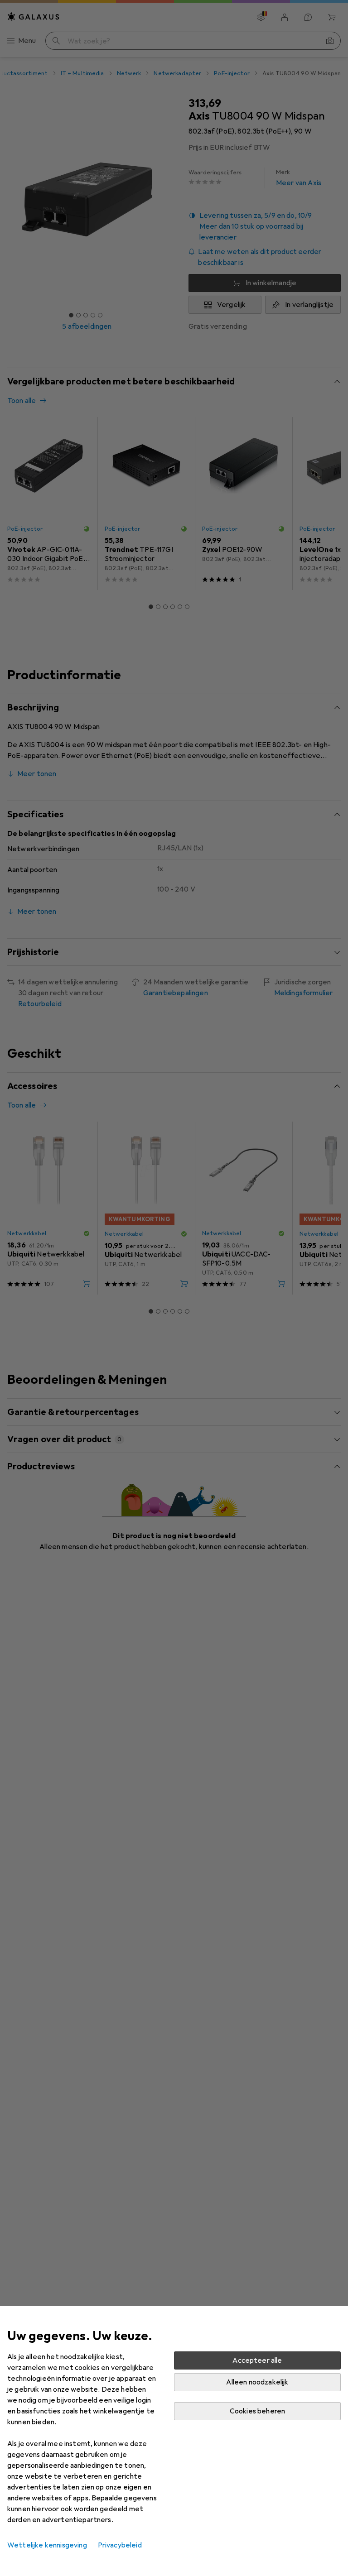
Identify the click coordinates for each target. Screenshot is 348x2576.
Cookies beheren (257, 2411)
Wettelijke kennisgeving (47, 2545)
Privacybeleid (120, 2545)
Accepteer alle (257, 2360)
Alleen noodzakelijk (257, 2382)
